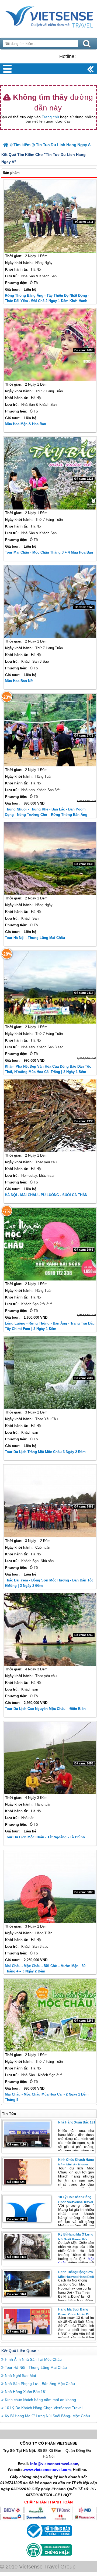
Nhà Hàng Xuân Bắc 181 (77, 2122)
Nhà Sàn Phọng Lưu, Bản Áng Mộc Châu (40, 2384)
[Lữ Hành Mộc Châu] (6, 145)
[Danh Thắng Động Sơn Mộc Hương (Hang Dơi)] (27, 2283)
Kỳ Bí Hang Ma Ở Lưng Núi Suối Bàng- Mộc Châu (76, 2240)
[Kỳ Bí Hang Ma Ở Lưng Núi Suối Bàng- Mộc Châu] (27, 2246)
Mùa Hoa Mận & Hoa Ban (25, 424)
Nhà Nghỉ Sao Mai (20, 2376)
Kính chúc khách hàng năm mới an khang (40, 2400)
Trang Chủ (48, 17)
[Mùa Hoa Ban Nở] (50, 602)
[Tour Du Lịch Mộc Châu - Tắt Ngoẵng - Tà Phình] (50, 1758)
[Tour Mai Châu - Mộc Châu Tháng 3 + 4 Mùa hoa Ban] (50, 473)
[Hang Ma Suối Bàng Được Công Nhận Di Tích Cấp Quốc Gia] (27, 2321)
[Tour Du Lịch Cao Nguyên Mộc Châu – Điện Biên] (50, 1630)
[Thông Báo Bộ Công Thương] (49, 2539)
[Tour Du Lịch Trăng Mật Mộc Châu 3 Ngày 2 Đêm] (50, 1373)
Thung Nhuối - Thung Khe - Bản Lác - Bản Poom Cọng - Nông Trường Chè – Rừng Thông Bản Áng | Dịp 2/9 (47, 815)
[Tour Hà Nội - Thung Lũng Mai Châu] (50, 859)
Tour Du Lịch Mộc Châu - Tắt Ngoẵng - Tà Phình (45, 1837)
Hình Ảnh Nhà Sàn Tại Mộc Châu (33, 2359)
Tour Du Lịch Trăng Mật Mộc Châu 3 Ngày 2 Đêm (45, 1452)
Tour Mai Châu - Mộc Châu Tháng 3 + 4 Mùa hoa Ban (49, 552)
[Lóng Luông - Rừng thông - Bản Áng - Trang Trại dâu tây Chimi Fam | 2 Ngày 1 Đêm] (50, 1244)
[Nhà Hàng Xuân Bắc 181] (27, 2134)
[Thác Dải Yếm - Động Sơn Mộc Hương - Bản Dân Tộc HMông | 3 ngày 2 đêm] (50, 1501)
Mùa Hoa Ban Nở (19, 681)
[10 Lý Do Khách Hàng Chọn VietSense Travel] (27, 2209)
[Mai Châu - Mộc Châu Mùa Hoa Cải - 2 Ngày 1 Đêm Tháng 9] (50, 2015)
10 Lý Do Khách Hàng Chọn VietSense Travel (44, 2408)
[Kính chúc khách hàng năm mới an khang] (27, 2171)
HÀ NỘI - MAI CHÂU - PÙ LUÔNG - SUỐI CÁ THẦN (46, 1195)
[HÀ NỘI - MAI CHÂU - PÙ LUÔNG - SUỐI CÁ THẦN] (50, 1116)
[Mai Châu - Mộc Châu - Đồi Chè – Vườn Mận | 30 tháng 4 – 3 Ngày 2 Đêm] (50, 1887)
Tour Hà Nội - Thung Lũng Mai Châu (35, 938)
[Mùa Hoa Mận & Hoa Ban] (50, 345)
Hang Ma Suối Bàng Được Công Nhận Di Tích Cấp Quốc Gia (74, 2315)
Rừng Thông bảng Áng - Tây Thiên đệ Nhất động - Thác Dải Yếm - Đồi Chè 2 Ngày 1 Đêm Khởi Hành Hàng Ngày (47, 301)
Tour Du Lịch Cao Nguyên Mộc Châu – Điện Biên (45, 1709)
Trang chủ (50, 117)
